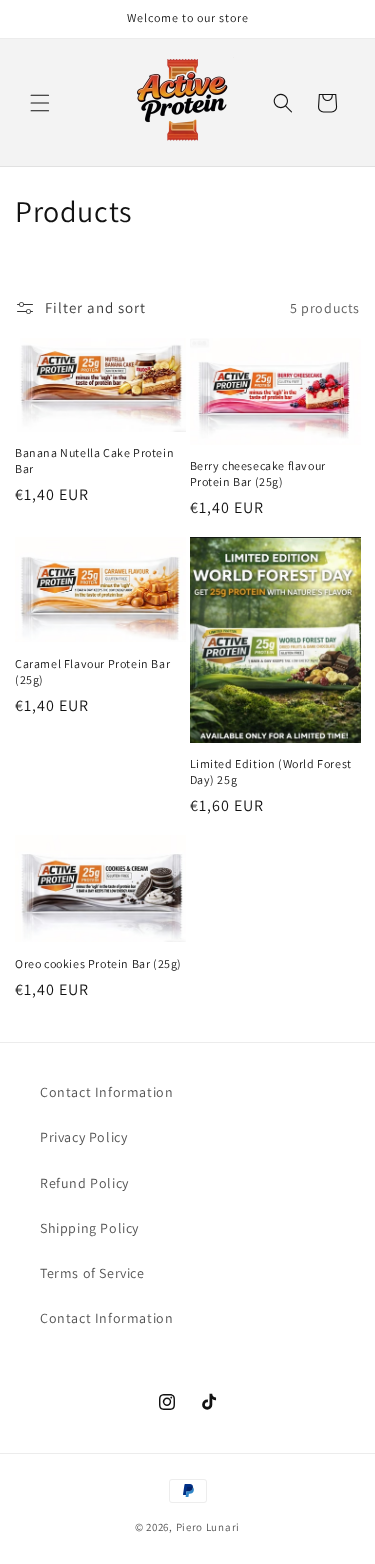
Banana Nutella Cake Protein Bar (94, 460)
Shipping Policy (89, 1228)
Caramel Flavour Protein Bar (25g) (92, 671)
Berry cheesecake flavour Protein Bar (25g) (258, 473)
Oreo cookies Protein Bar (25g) (98, 963)
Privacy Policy (83, 1137)
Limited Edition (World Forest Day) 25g (271, 771)
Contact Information (106, 1092)
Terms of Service (92, 1273)
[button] (40, 103)
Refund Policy (84, 1183)
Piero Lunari (208, 1527)
